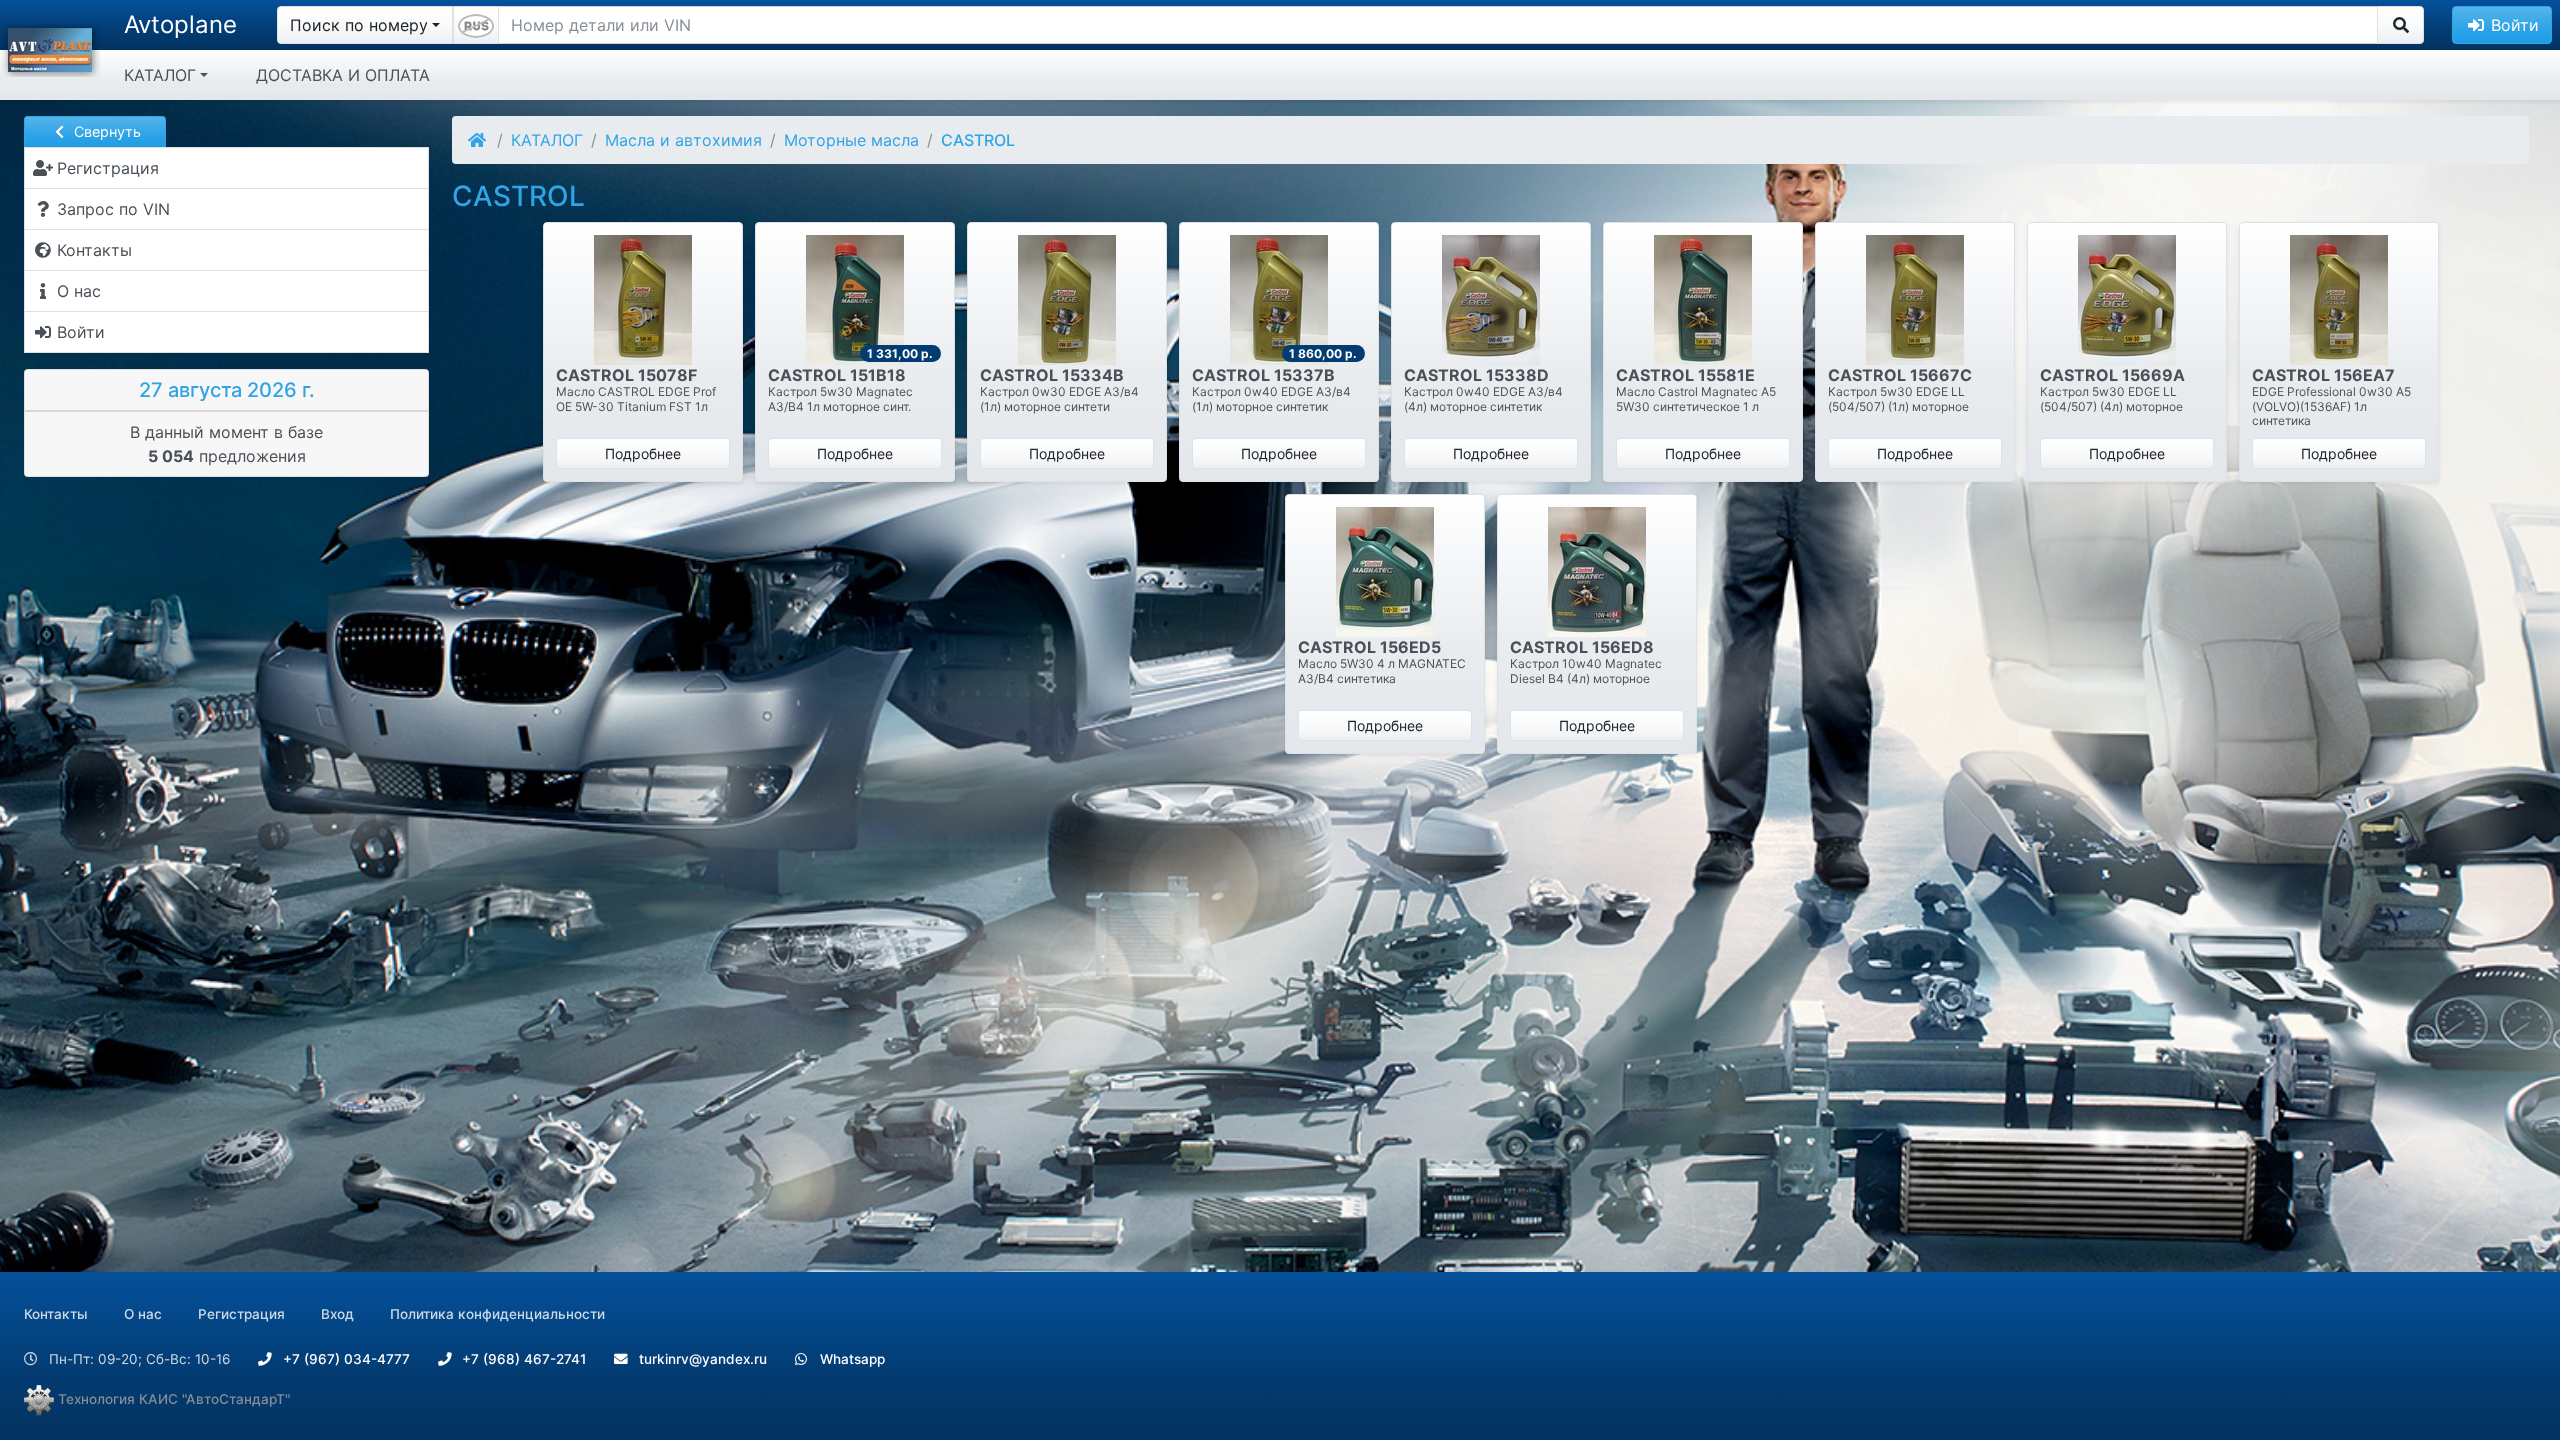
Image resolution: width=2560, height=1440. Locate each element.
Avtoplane (180, 24)
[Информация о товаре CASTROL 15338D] (1491, 300)
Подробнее (643, 453)
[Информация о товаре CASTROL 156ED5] (1385, 572)
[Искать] (2400, 25)
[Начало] (478, 140)
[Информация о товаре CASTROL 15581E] (1703, 300)
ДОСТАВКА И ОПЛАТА (343, 75)
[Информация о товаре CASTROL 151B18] (855, 300)
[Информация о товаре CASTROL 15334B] (1067, 300)
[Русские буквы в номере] (476, 25)
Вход (337, 1314)
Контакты (56, 1314)
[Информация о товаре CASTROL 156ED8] (1597, 572)
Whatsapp (850, 1359)
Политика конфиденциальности (497, 1314)
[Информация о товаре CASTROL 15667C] (1915, 300)
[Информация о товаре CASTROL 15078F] (643, 300)
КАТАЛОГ (160, 75)
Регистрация (241, 1314)
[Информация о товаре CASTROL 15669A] (2127, 300)
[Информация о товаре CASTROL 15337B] (1279, 300)
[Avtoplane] (50, 48)
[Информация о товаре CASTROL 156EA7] (2339, 300)
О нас (143, 1314)
